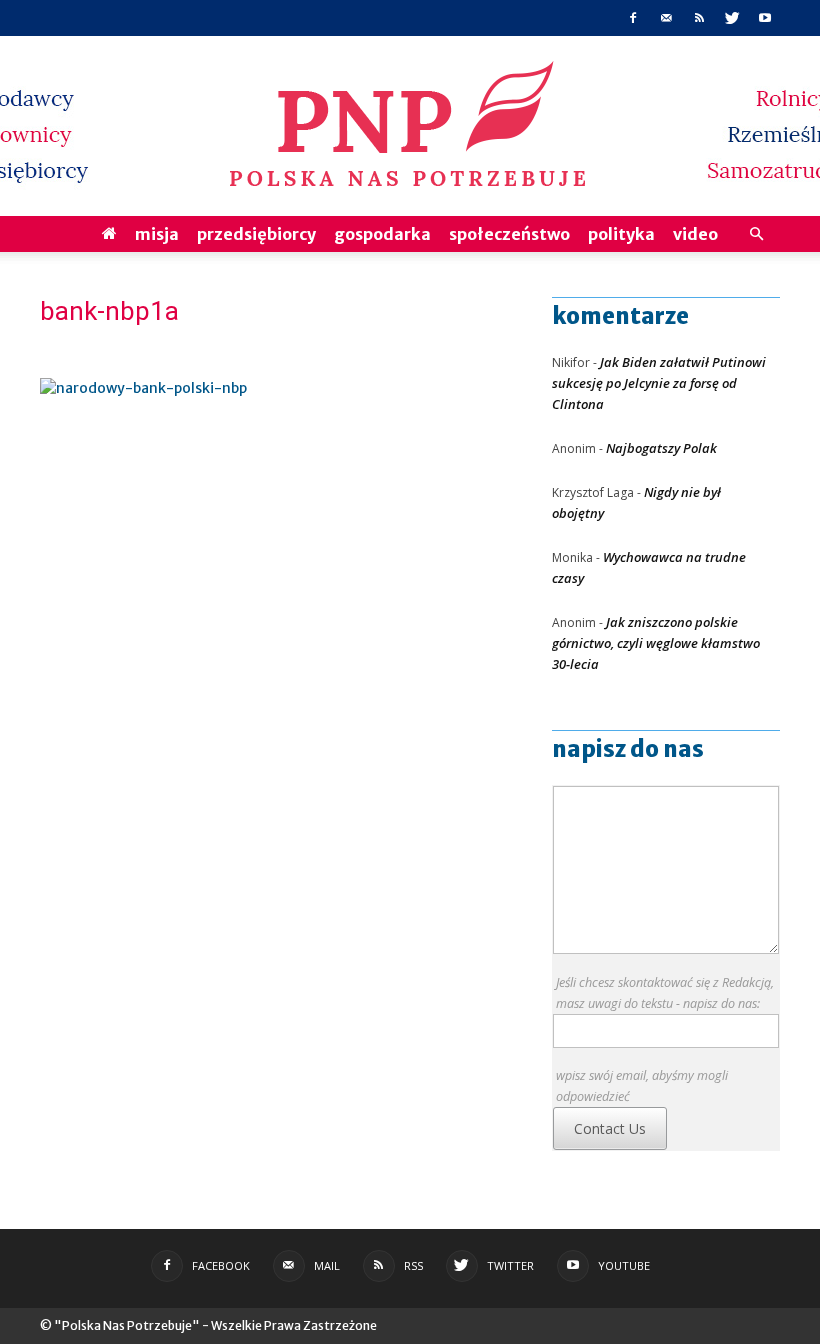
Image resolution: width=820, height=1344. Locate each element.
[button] (756, 234)
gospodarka (382, 234)
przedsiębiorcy (256, 234)
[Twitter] (732, 18)
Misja (157, 234)
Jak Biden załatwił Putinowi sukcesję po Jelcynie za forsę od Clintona (659, 383)
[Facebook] (633, 18)
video (695, 234)
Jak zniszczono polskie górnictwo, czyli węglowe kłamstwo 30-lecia (656, 643)
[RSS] (699, 18)
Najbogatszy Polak (661, 448)
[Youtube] (765, 18)
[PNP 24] (410, 126)
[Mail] (666, 18)
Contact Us (610, 1128)
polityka (621, 234)
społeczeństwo (509, 234)
